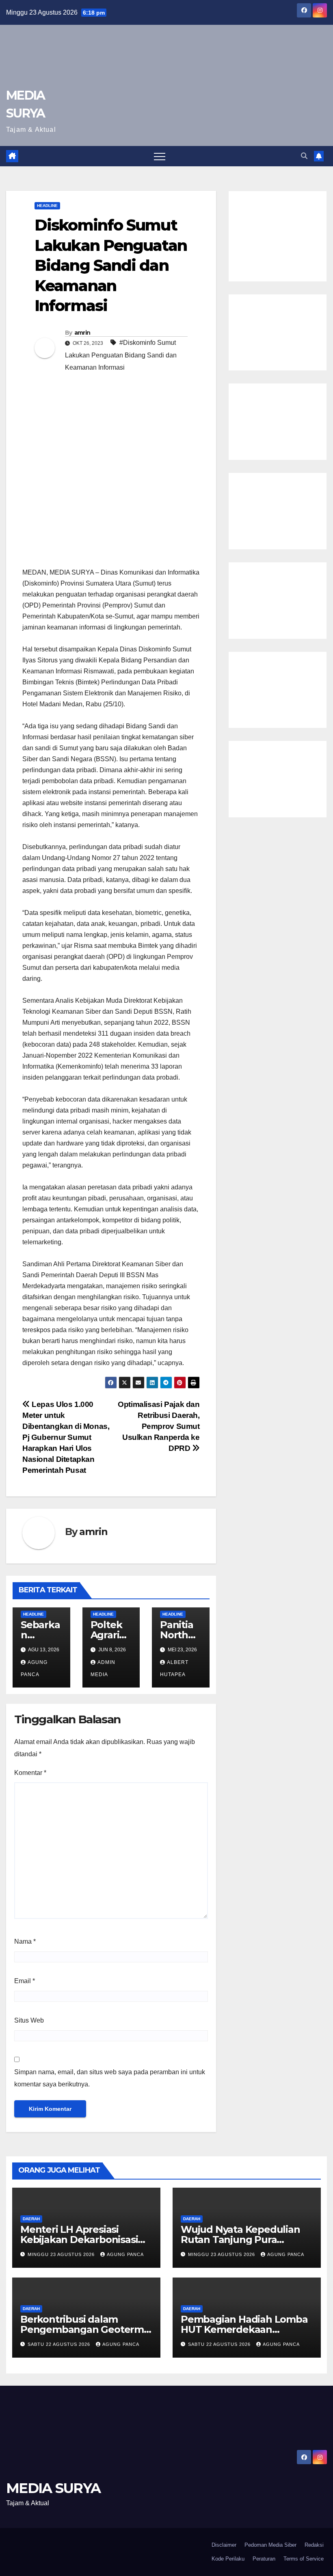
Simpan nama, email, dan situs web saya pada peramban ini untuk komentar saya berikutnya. (110, 2078)
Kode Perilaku (228, 2559)
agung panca (125, 2254)
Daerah (31, 2219)
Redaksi (314, 2545)
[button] (304, 156)
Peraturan (264, 2559)
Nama (25, 1941)
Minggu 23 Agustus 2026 (62, 2254)
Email (25, 1981)
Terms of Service (304, 2559)
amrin (82, 333)
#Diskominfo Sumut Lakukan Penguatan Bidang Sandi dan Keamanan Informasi (121, 355)
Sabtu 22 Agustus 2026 (60, 2344)
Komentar (30, 1773)
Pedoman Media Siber (270, 2545)
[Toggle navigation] (160, 156)
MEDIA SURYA (53, 2488)
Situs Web (29, 2020)
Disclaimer (224, 2545)
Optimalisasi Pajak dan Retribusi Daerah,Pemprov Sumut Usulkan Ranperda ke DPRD (159, 1426)
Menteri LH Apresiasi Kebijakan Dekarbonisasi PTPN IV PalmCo (79, 2240)
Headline (47, 206)
